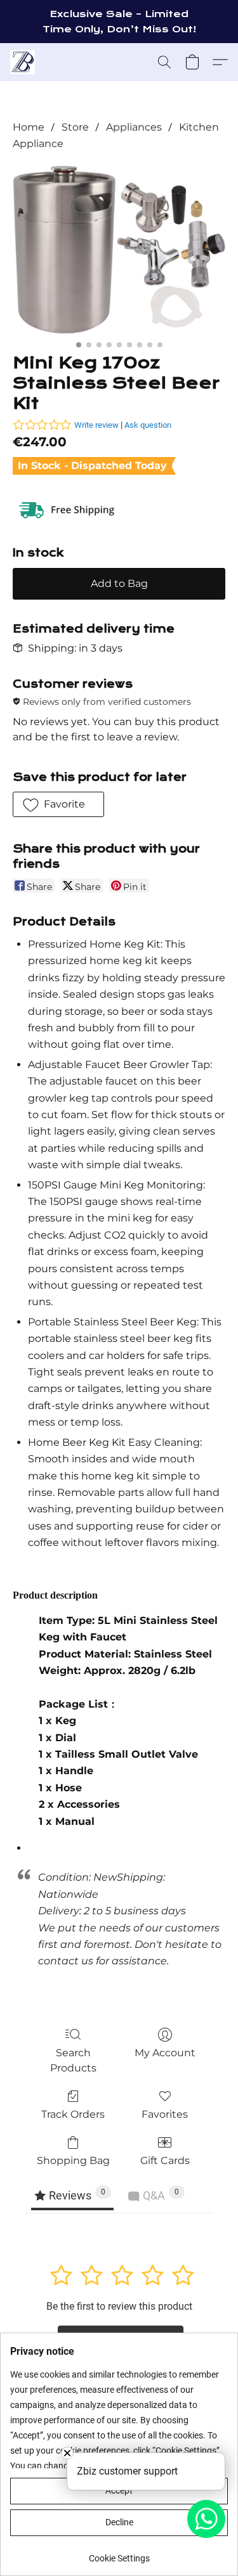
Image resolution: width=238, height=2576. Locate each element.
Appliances (134, 127)
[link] (119, 2553)
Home (29, 127)
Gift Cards (165, 2161)
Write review (96, 425)
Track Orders (73, 2114)
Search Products (73, 2060)
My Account (165, 2053)
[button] (23, 62)
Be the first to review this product (119, 2306)
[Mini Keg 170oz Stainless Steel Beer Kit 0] (119, 250)
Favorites (165, 2114)
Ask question (148, 425)
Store (75, 127)
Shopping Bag (73, 2161)
